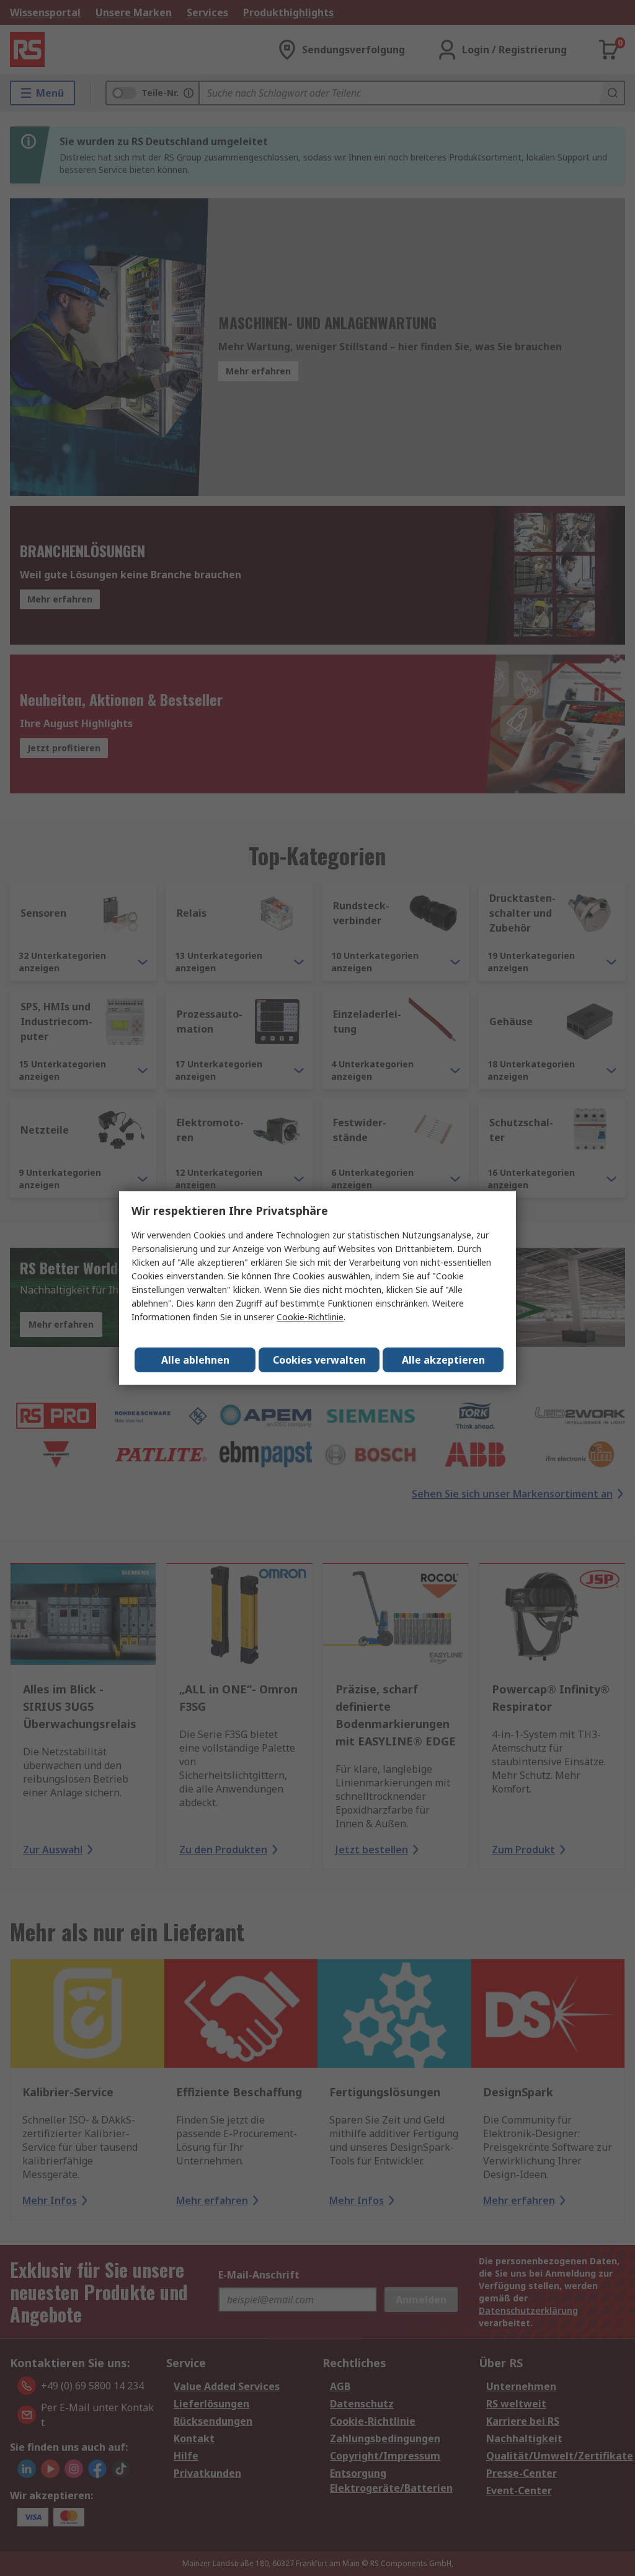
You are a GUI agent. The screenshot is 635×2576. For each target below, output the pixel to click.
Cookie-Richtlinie (310, 1317)
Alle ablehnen (195, 1360)
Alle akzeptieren (443, 1360)
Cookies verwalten (319, 1360)
